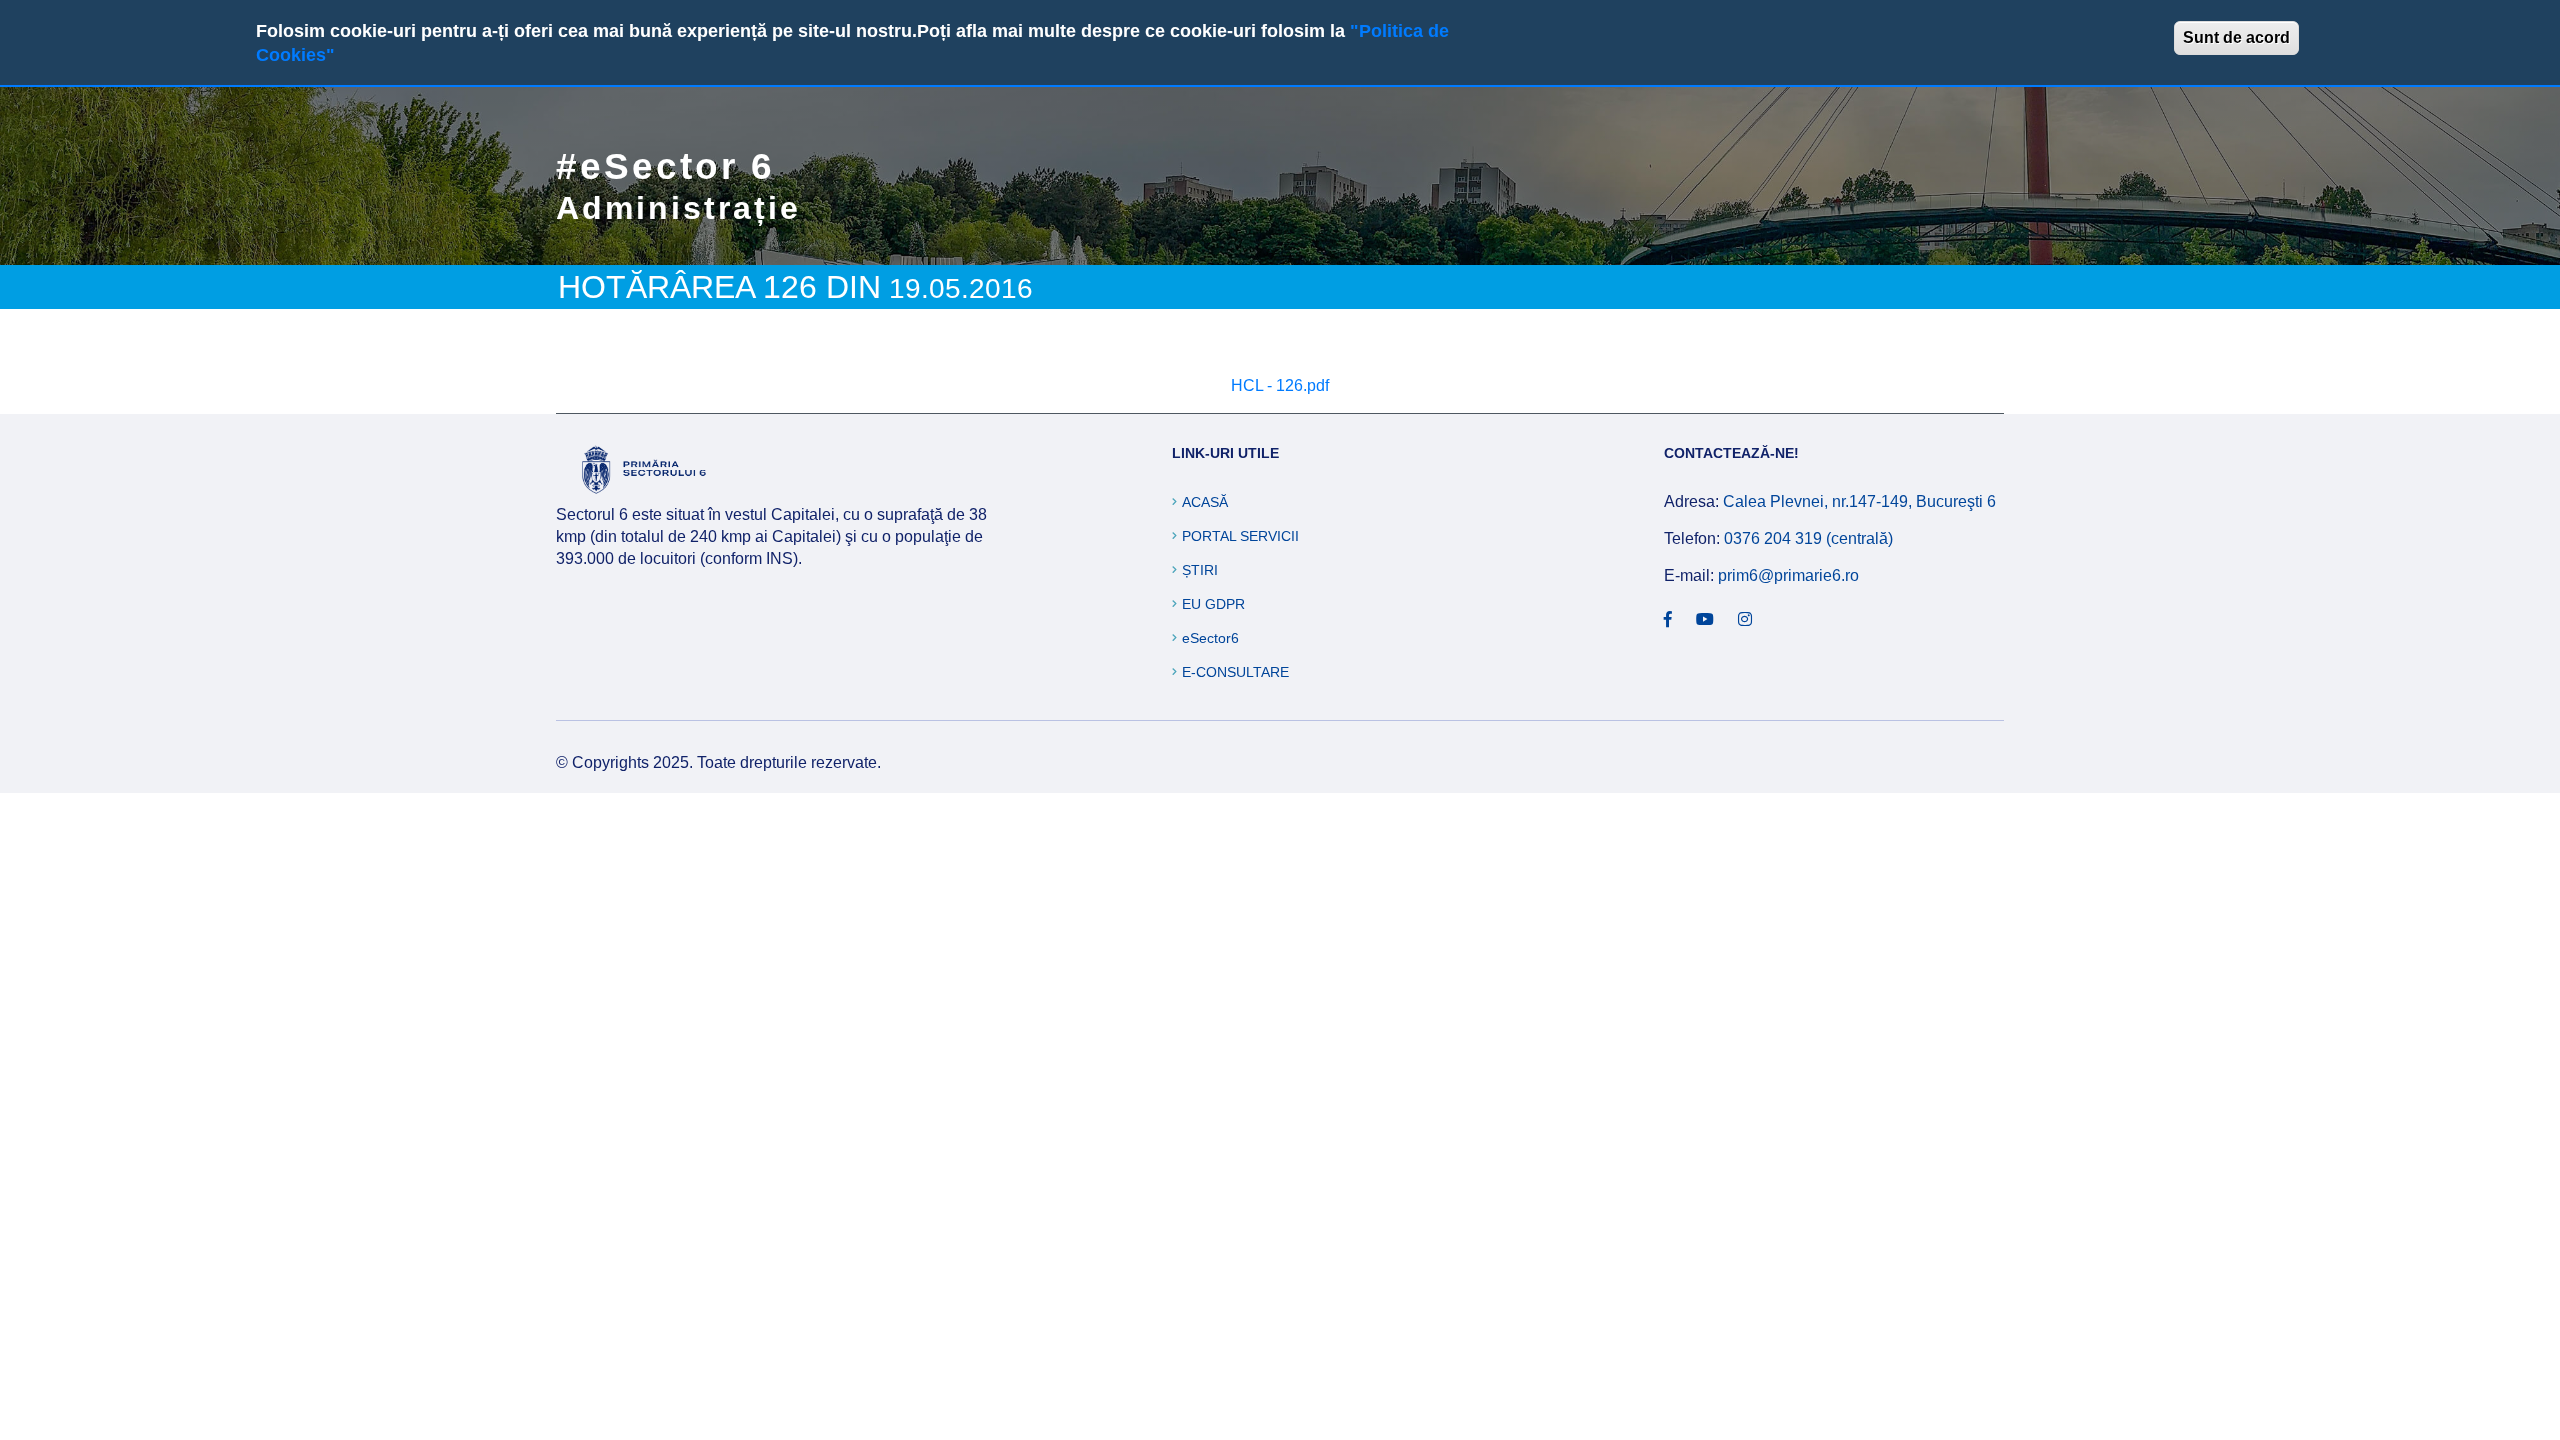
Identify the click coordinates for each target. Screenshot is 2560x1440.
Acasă (1205, 502)
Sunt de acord (2236, 37)
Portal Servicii (1240, 536)
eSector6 (1210, 638)
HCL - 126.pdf (1280, 385)
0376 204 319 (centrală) (1808, 538)
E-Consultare (1235, 672)
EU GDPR (1213, 604)
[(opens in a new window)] (1668, 620)
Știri (1200, 570)
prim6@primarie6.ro (1788, 575)
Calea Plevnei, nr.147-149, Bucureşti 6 (1859, 501)
